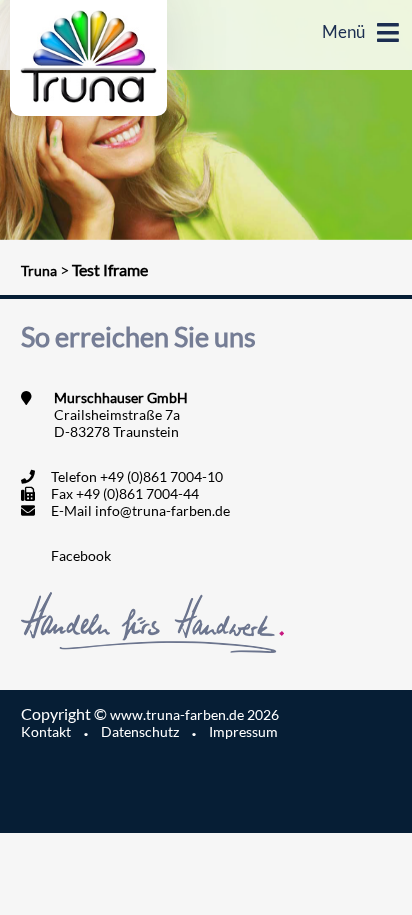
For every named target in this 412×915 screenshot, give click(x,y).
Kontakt (46, 731)
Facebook (81, 555)
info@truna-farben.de (162, 510)
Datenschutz (140, 731)
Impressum (243, 731)
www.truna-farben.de (194, 714)
